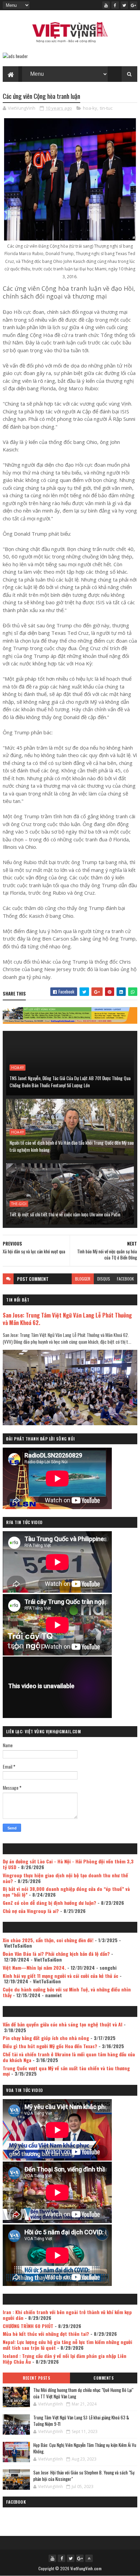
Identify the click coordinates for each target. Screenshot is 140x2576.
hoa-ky (90, 108)
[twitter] (124, 5)
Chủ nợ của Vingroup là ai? (31, 1911)
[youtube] (106, 5)
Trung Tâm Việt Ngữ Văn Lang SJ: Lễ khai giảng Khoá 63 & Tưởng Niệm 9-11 (81, 2421)
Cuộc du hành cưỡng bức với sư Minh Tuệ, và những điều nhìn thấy (67, 1992)
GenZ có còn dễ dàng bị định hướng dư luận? (49, 1903)
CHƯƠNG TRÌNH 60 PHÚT (28, 2326)
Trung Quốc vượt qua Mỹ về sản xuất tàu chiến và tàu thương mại (66, 2071)
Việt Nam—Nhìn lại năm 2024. (34, 1967)
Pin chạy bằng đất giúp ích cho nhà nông (46, 2038)
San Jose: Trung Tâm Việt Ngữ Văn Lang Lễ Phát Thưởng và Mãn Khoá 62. (67, 1319)
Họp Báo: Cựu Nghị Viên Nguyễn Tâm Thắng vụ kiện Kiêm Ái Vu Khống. (85, 2448)
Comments (103, 2378)
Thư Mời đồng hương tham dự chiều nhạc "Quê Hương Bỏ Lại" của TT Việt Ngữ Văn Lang (83, 2393)
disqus (104, 1279)
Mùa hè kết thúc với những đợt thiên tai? (46, 2334)
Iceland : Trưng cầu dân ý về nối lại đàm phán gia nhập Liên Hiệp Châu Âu (65, 2359)
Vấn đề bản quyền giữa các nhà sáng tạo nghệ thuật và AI (63, 2024)
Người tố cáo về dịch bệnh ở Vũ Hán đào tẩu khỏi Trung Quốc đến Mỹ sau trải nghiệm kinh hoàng (72, 1146)
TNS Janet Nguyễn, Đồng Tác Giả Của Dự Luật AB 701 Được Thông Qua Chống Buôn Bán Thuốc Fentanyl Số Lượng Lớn (70, 1081)
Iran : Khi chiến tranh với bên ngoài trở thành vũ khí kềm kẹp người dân (67, 2315)
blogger (83, 1279)
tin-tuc (106, 108)
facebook (125, 1279)
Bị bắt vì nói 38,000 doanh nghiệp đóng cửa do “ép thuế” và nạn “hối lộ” (66, 1892)
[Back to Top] (89, 2558)
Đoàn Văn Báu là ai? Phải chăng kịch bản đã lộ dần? (56, 1954)
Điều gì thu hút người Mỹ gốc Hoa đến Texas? (50, 2046)
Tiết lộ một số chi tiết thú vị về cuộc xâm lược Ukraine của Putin (65, 1214)
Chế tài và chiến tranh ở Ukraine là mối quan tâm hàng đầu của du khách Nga (69, 2057)
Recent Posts (36, 2378)
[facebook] (115, 5)
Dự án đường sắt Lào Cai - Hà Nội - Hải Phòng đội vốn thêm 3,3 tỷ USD (68, 1864)
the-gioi (19, 1204)
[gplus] (134, 5)
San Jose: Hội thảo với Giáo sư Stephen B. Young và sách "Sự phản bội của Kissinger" (84, 2476)
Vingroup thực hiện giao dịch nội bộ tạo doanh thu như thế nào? (65, 1878)
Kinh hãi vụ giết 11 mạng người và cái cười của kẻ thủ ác (60, 1976)
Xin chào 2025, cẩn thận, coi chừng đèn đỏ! (48, 1940)
